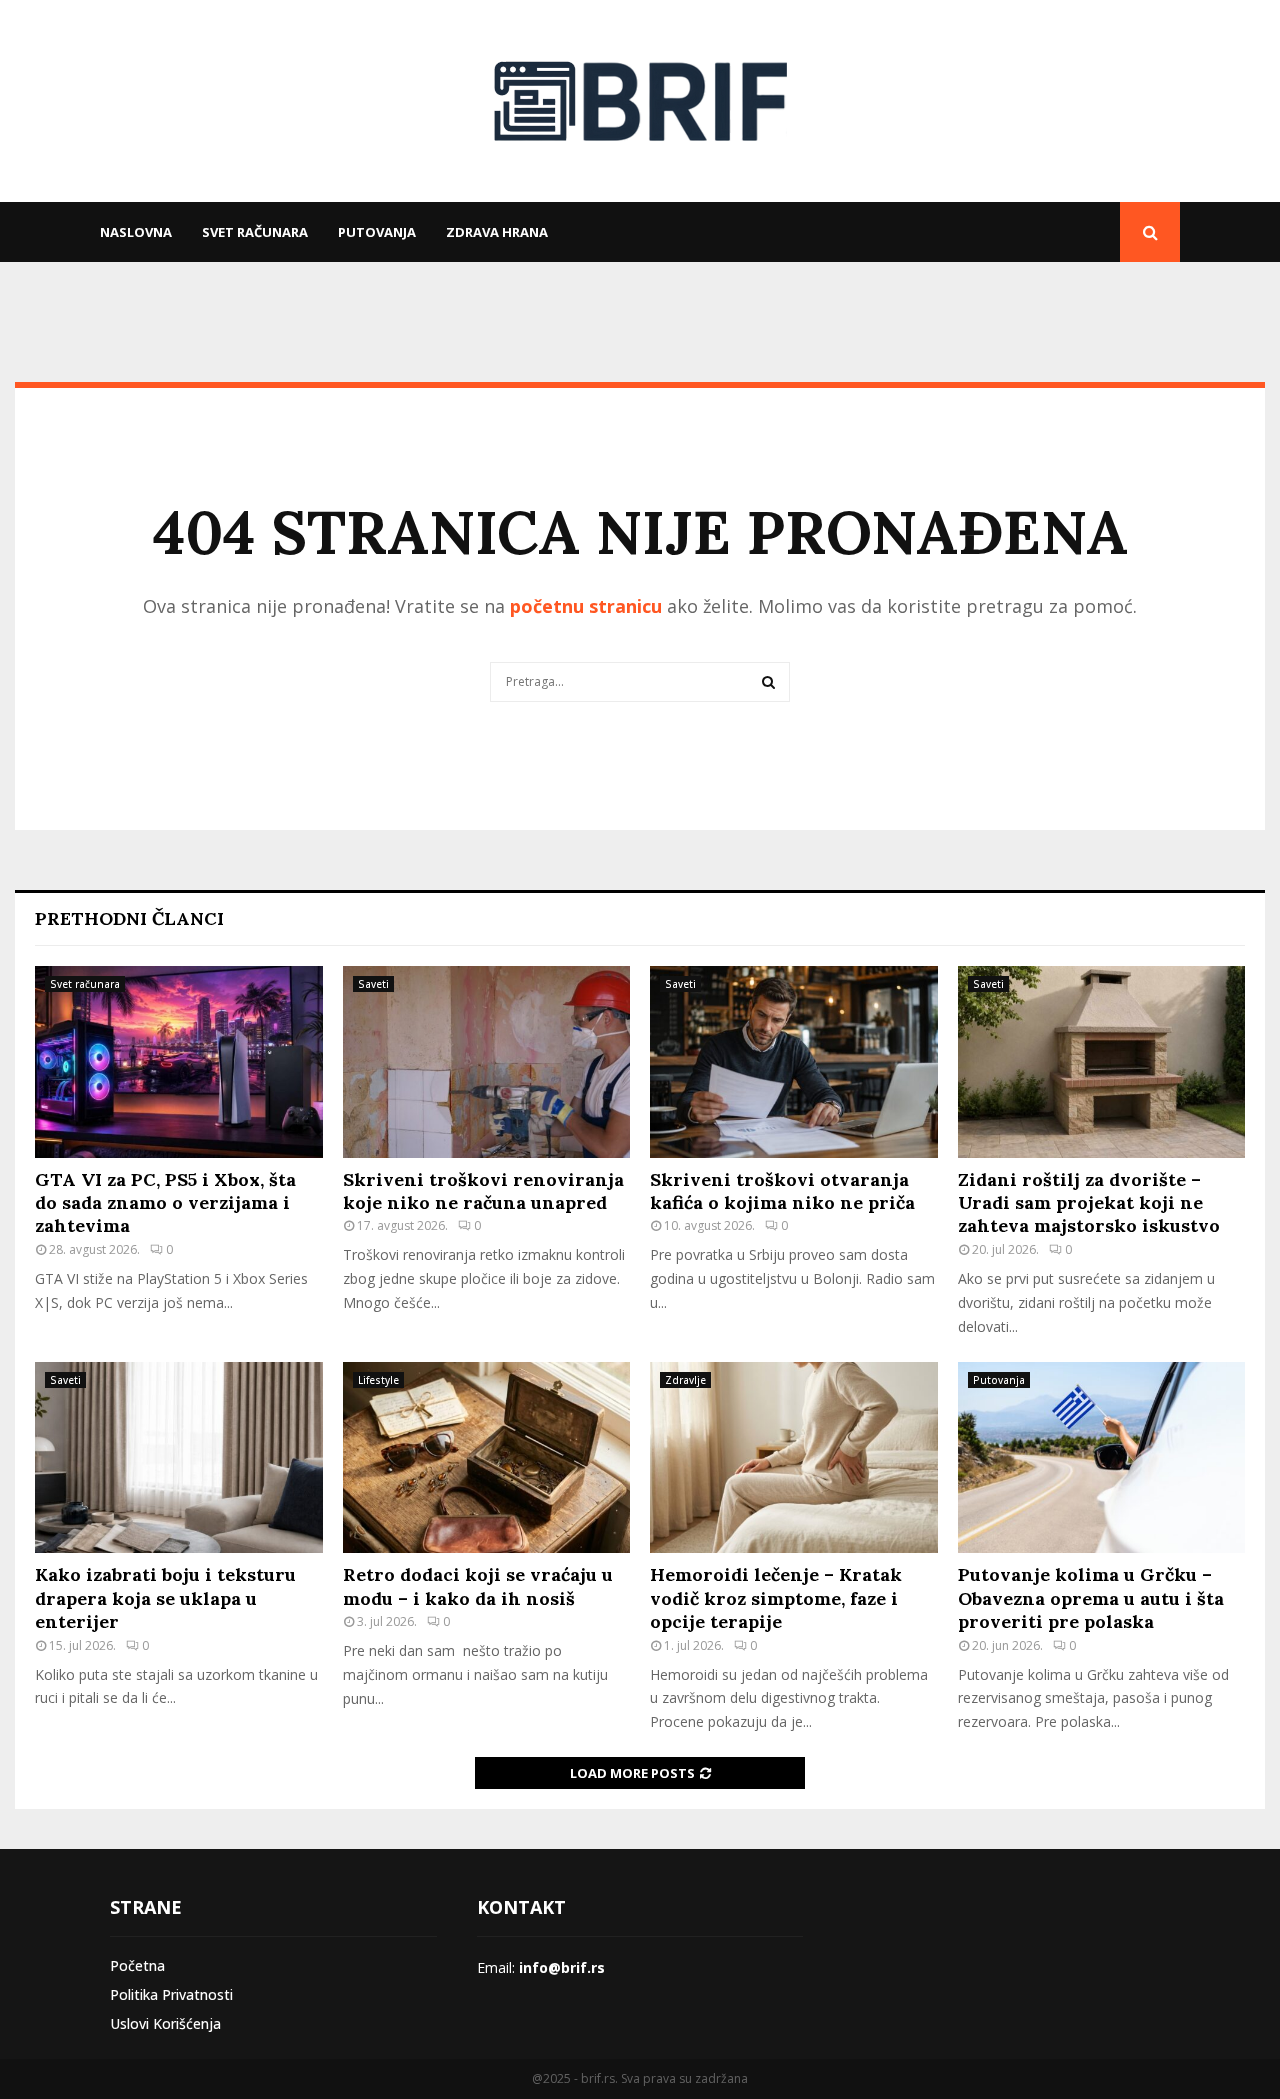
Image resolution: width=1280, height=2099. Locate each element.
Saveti (373, 984)
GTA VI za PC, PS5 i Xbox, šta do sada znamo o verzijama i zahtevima (165, 1203)
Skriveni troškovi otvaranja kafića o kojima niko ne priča (782, 1191)
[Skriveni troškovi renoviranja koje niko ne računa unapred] (487, 1062)
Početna (137, 1965)
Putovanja (377, 232)
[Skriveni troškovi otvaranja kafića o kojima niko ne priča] (794, 1062)
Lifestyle (378, 1380)
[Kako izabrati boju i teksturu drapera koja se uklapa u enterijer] (179, 1458)
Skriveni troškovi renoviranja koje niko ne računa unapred (483, 1191)
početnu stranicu (586, 606)
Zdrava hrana (497, 232)
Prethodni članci (129, 918)
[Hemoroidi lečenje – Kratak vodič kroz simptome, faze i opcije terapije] (794, 1458)
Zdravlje (685, 1380)
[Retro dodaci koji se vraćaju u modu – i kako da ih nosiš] (487, 1458)
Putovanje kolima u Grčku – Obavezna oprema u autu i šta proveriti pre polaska (1091, 1598)
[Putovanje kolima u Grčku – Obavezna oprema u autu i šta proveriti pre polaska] (1102, 1458)
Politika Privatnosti (171, 1994)
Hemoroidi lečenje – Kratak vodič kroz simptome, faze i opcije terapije (776, 1598)
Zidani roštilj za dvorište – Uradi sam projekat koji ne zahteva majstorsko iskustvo (1089, 1203)
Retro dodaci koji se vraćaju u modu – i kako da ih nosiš (478, 1586)
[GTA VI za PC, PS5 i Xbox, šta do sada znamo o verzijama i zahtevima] (179, 1062)
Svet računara (255, 232)
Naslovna (136, 232)
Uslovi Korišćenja (165, 2023)
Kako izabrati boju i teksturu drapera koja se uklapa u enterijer (165, 1598)
